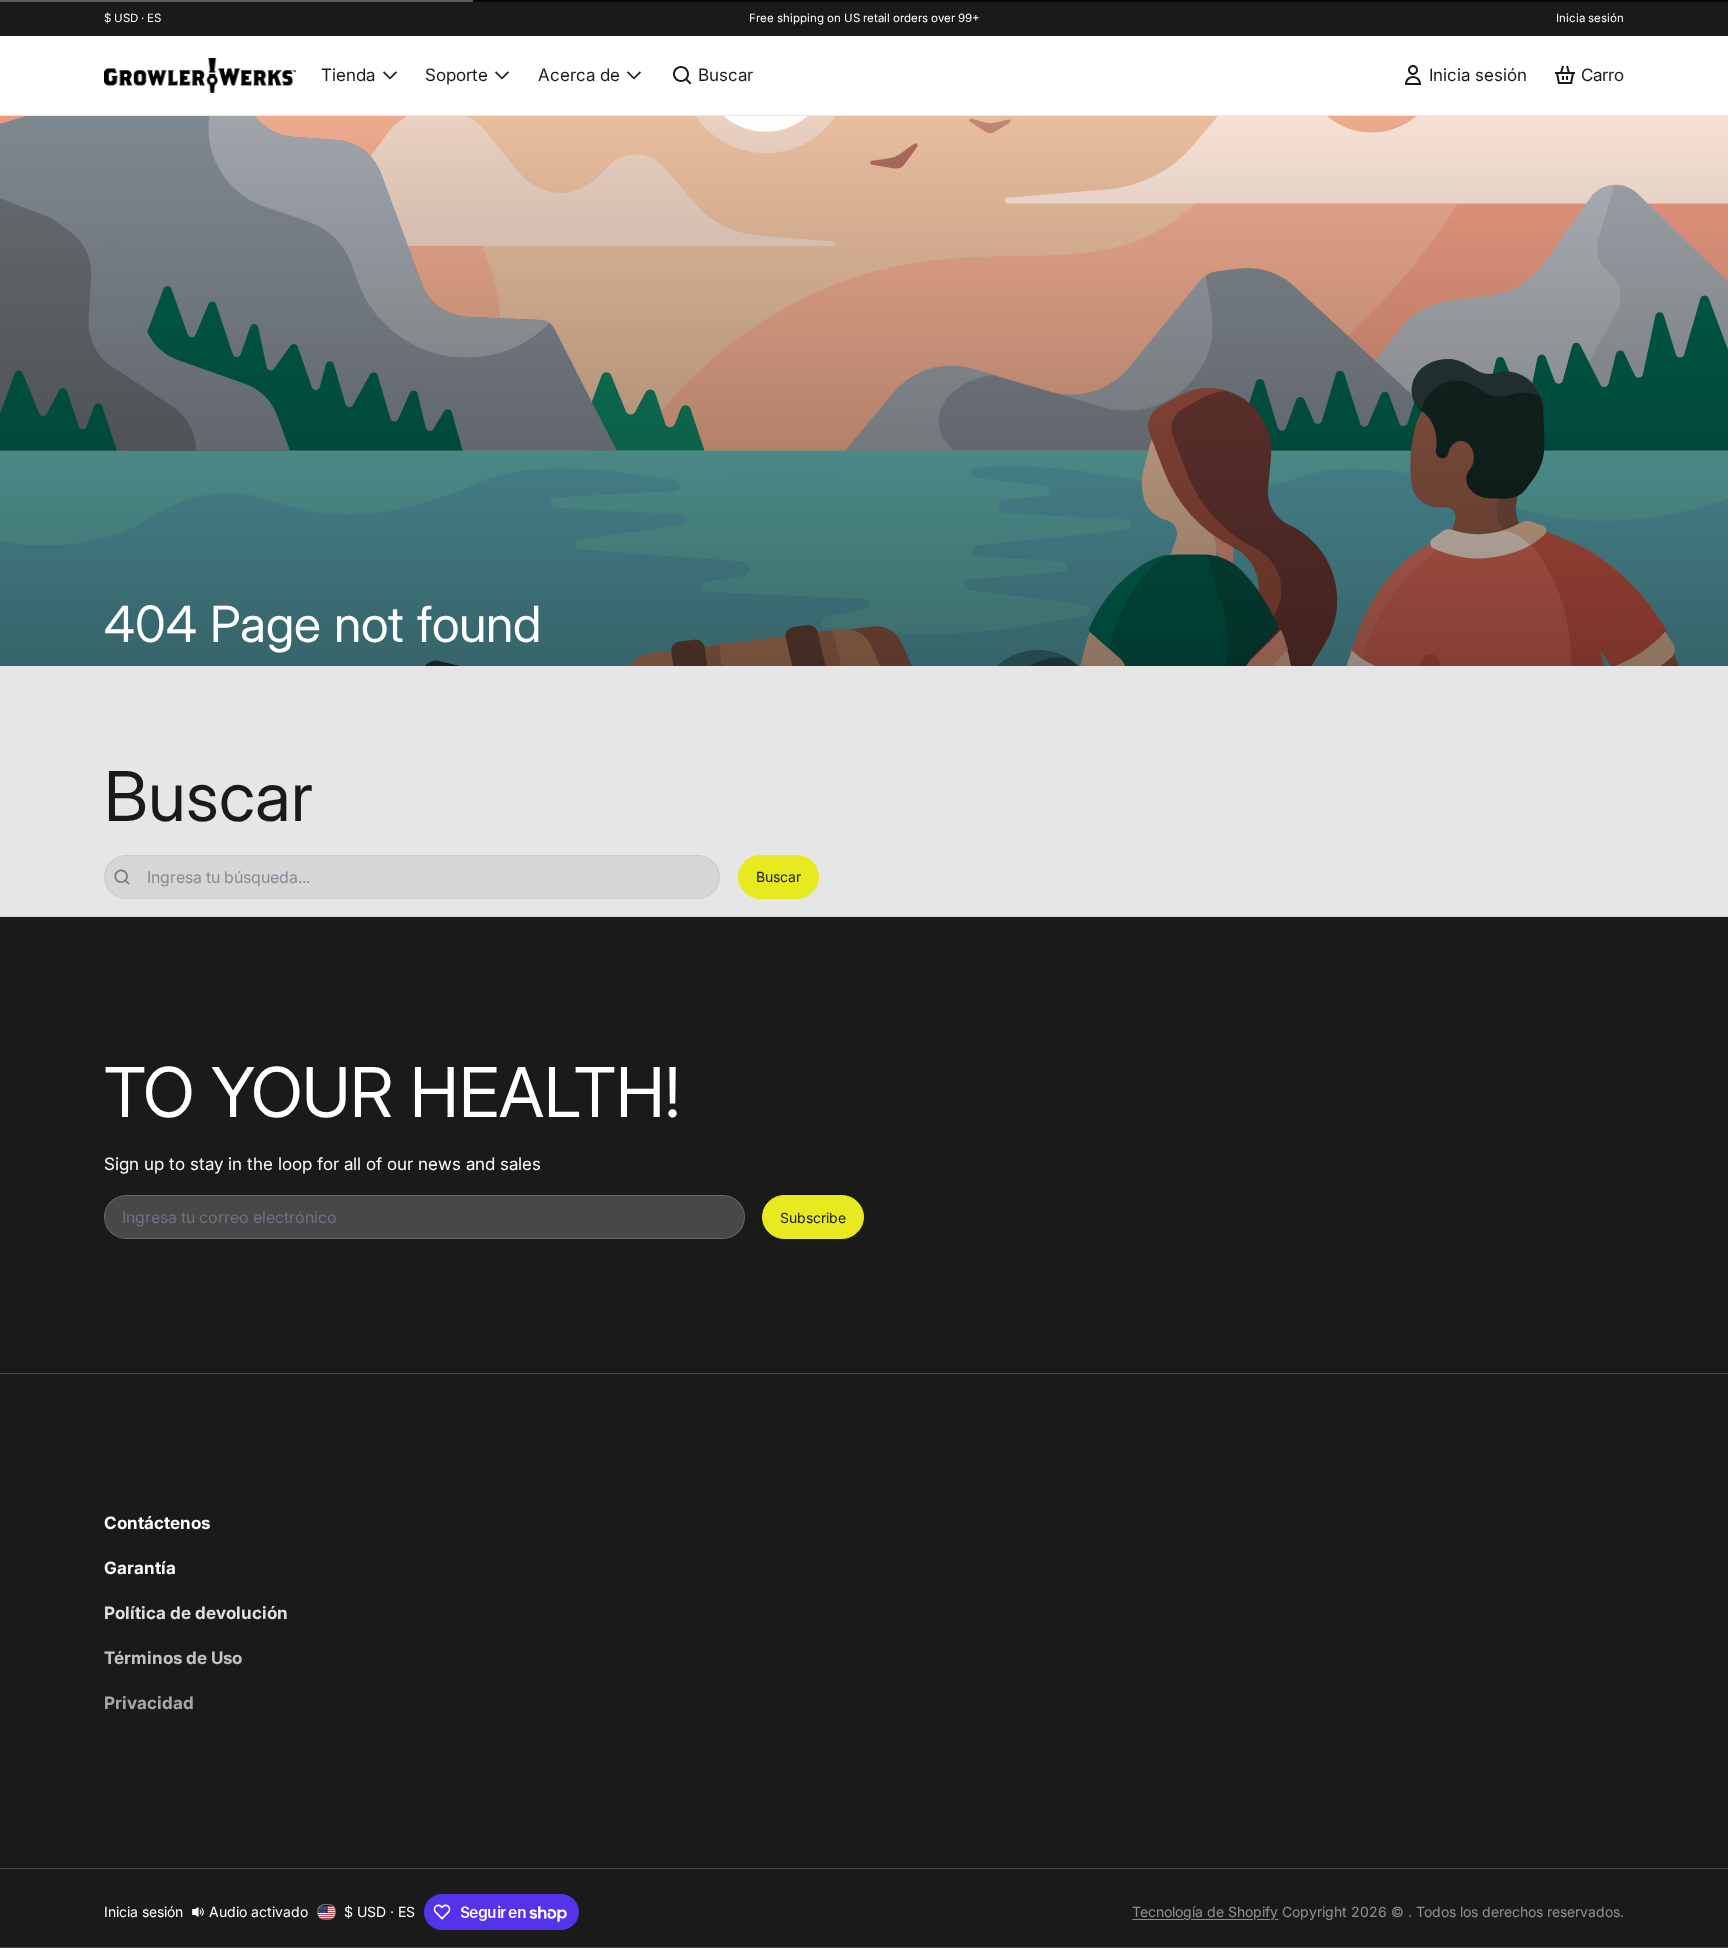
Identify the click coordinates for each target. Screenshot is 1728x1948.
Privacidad (149, 1702)
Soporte (456, 74)
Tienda (348, 74)
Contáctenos (157, 1522)
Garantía (140, 1567)
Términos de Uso (173, 1657)
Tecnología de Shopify (1205, 1911)
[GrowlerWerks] (200, 75)
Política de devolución (196, 1612)
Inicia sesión (1590, 18)
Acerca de (579, 74)
